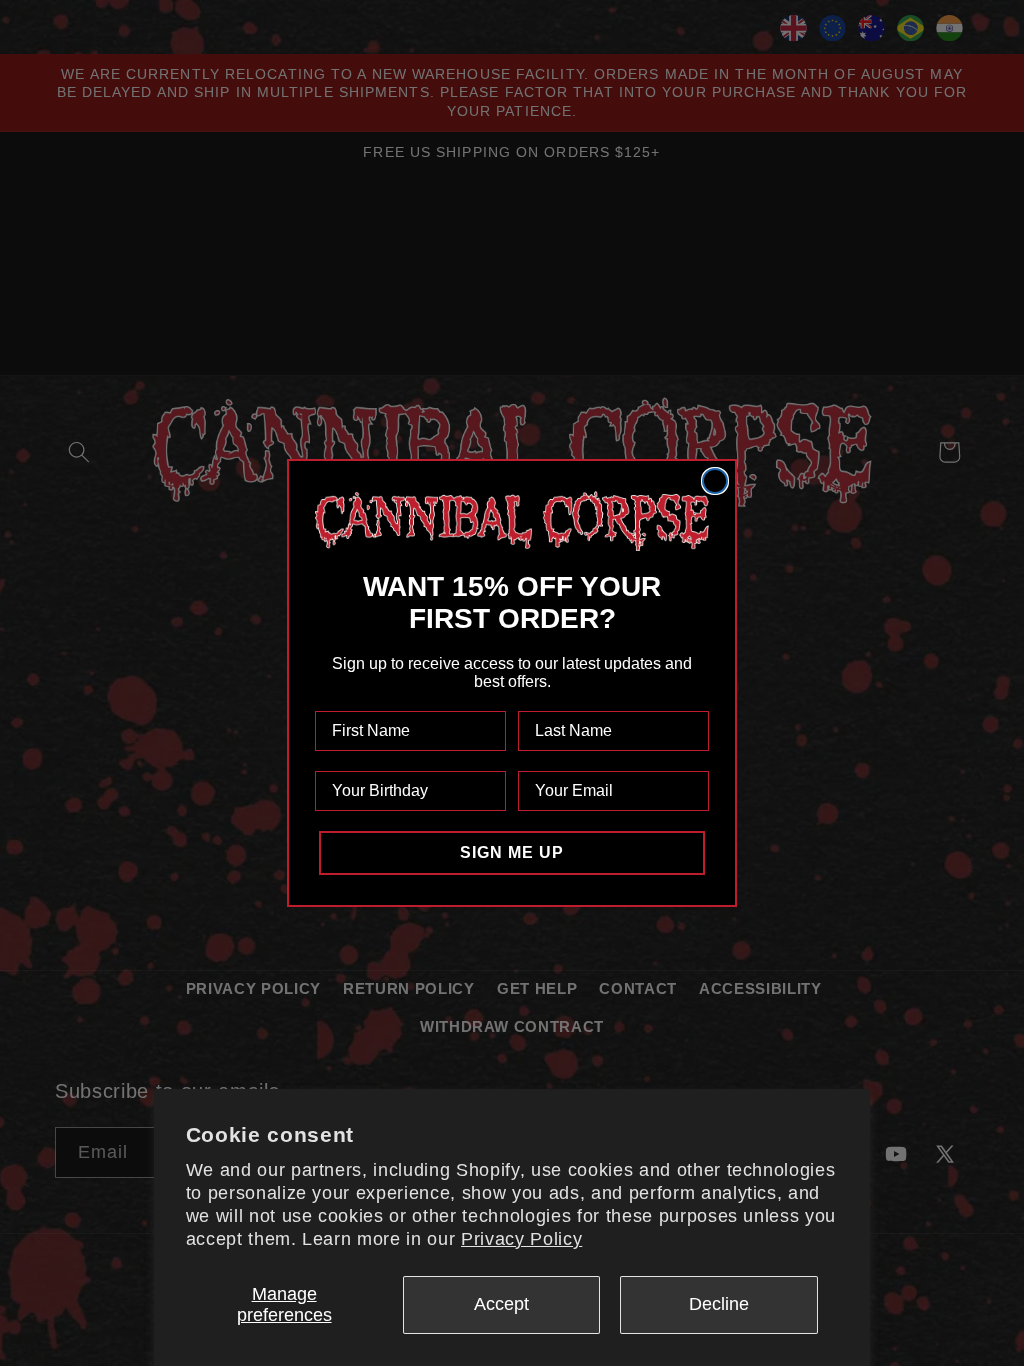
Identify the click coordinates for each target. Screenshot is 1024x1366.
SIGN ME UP (512, 852)
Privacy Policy (521, 1239)
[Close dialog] (715, 481)
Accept (501, 1304)
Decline (719, 1304)
